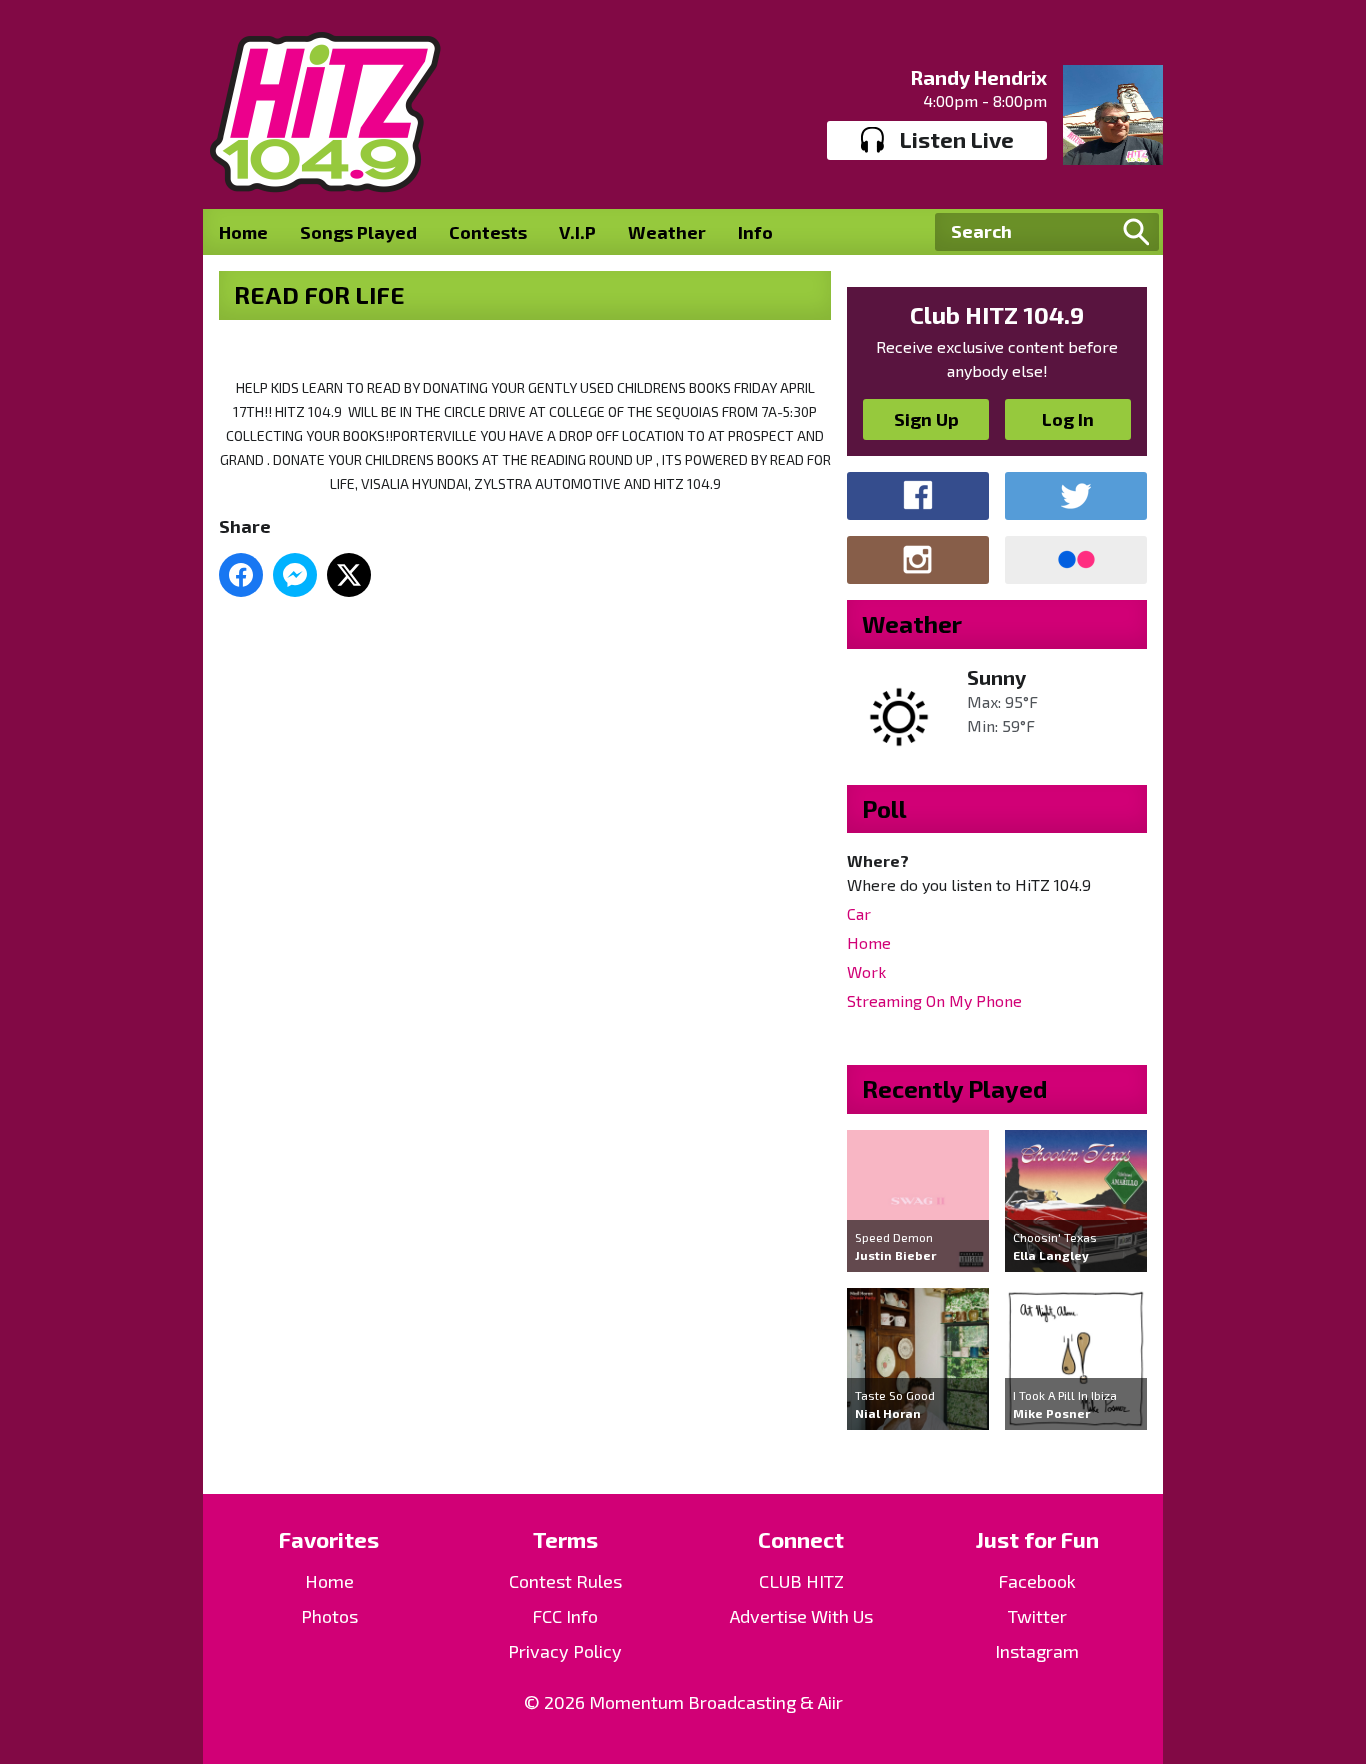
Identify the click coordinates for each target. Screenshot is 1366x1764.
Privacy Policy (565, 1651)
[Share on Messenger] (295, 575)
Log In (1068, 419)
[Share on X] (349, 575)
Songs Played (358, 232)
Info (755, 232)
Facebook (1037, 1581)
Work (866, 971)
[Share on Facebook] (241, 575)
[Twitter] (1076, 496)
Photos (329, 1616)
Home (243, 232)
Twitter (1037, 1616)
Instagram (1037, 1651)
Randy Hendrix (978, 77)
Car (859, 913)
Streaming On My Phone (934, 1000)
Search (1136, 232)
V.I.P (577, 232)
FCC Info (565, 1616)
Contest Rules (565, 1581)
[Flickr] (1076, 560)
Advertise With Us (801, 1616)
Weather (667, 232)
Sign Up (926, 419)
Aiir (830, 1702)
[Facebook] (918, 496)
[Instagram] (918, 560)
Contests (488, 232)
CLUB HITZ (801, 1581)
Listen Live (957, 139)
